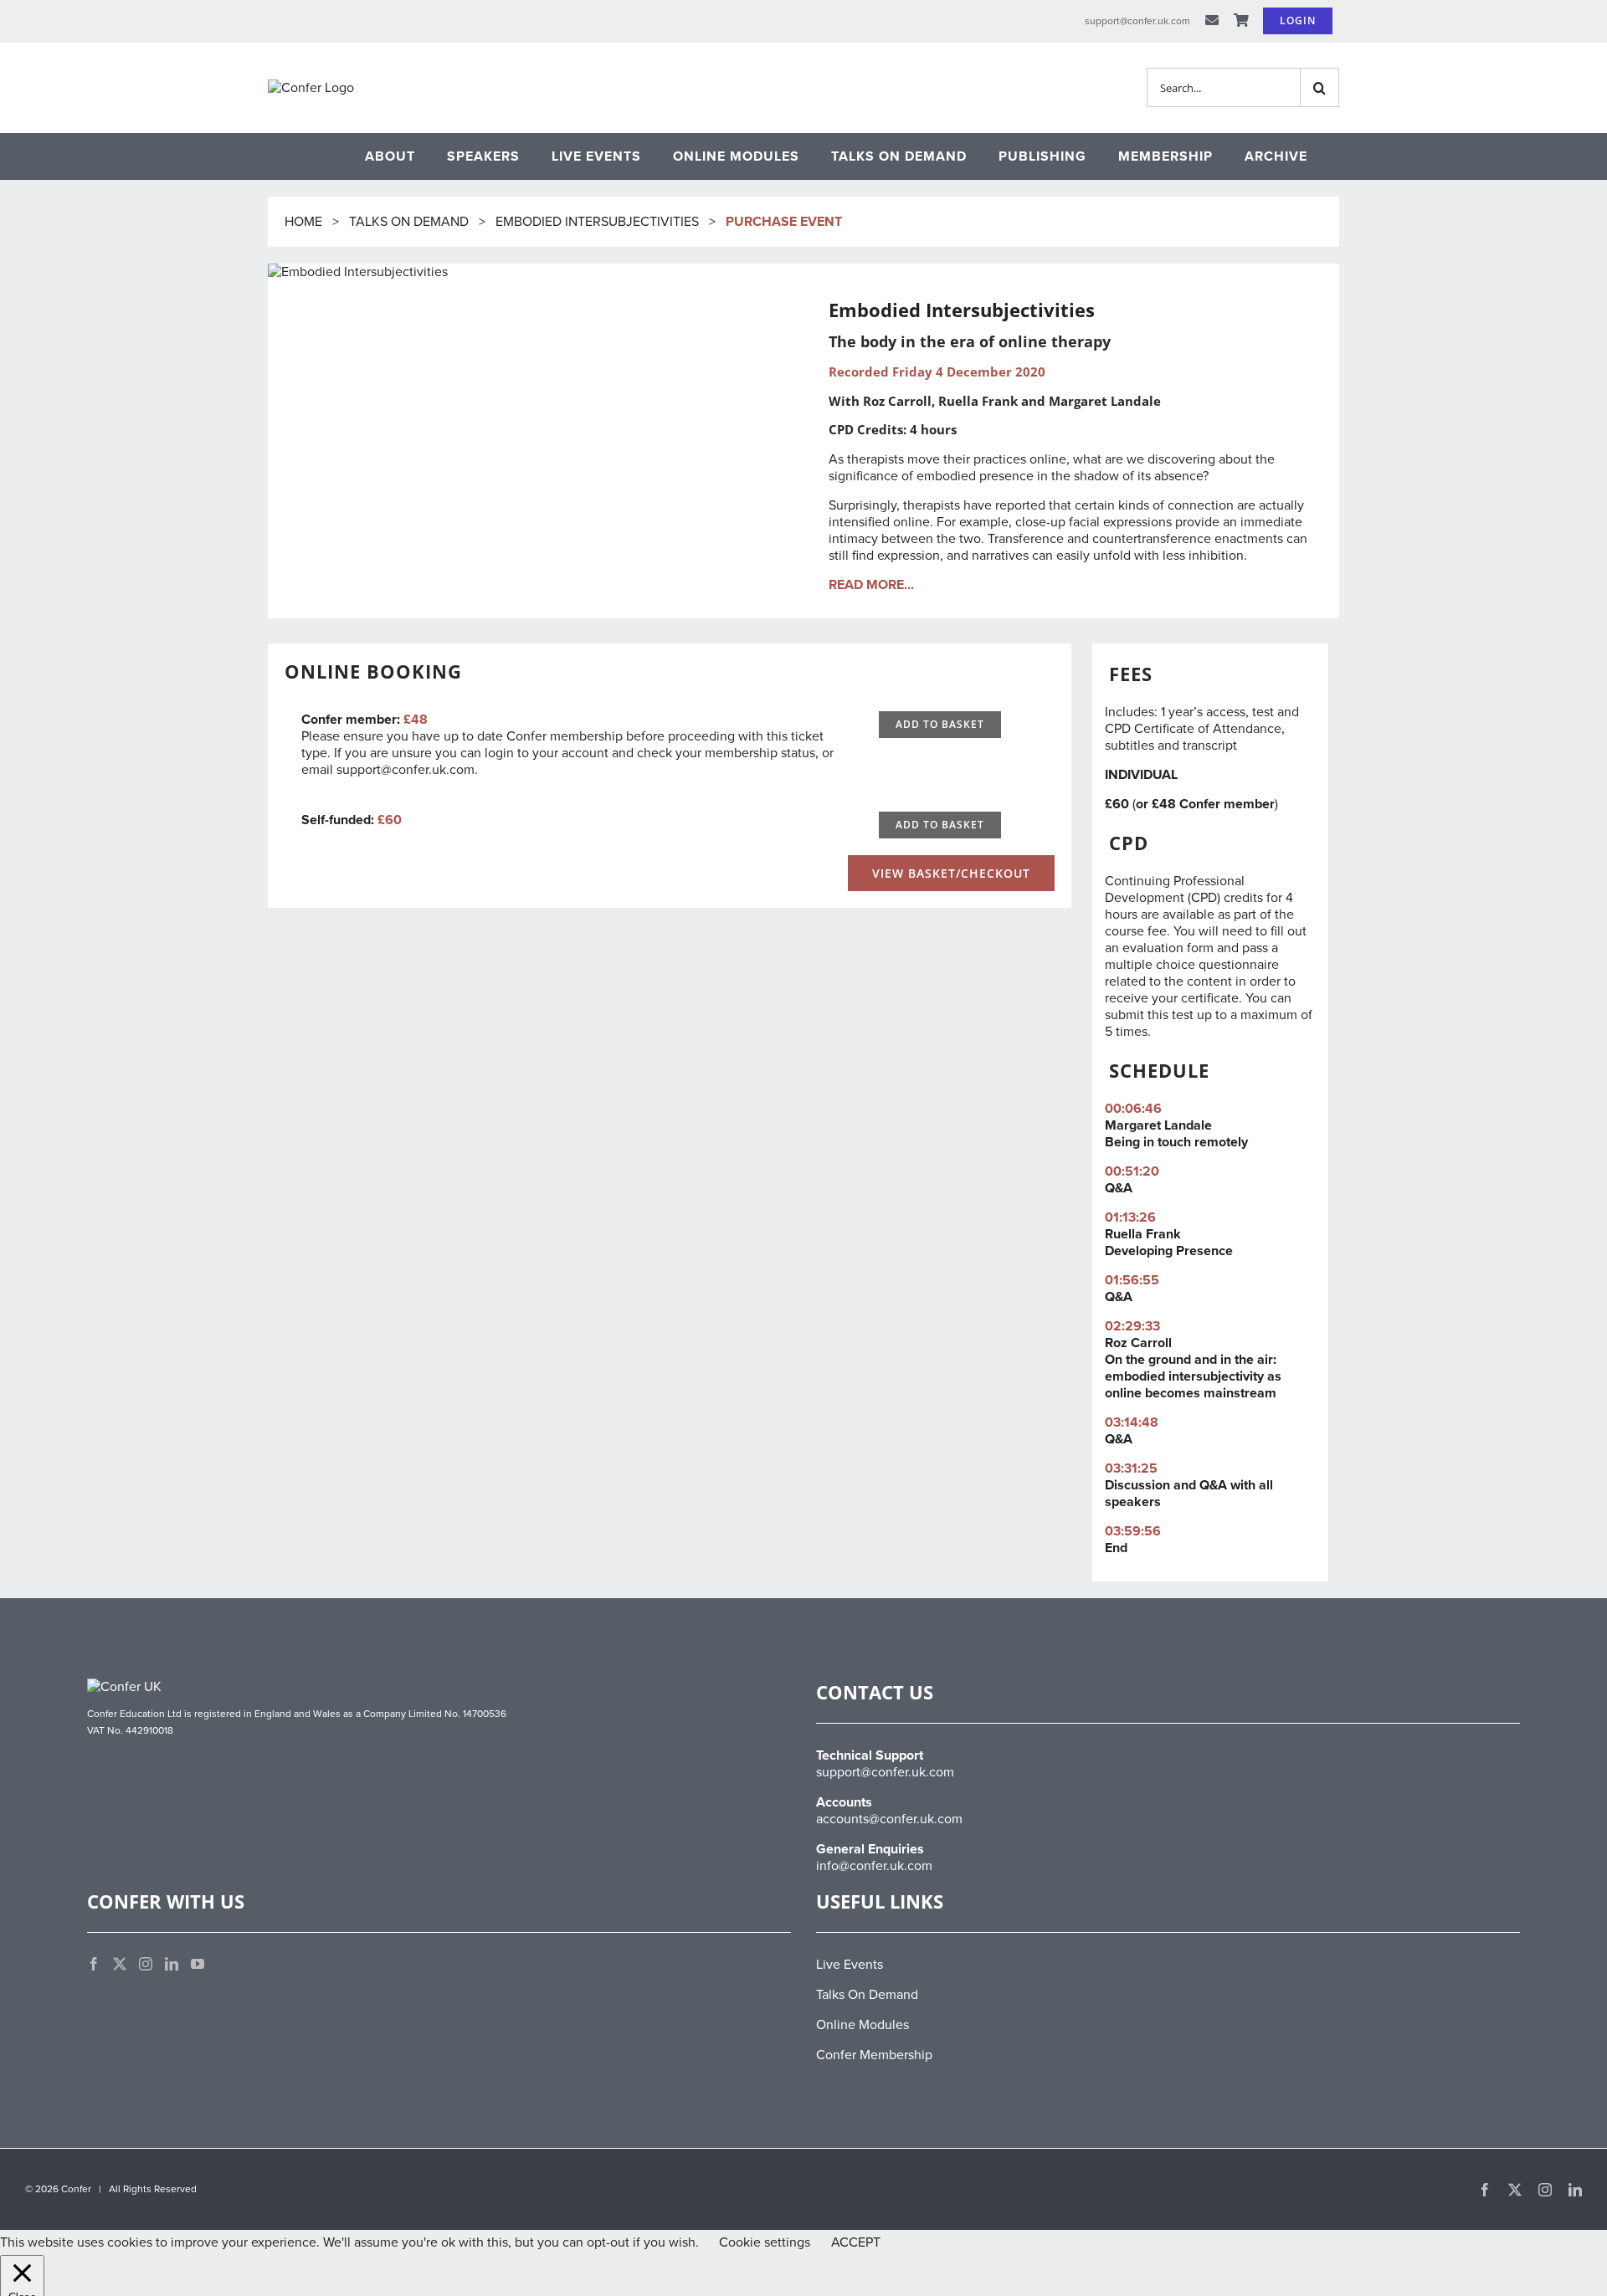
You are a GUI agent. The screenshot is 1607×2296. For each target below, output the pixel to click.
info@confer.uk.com (874, 1866)
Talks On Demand (867, 1995)
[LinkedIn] (172, 1964)
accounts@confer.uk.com (889, 1819)
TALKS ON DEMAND (409, 222)
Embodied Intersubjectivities (597, 222)
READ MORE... (871, 585)
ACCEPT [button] (856, 2242)
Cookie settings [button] (765, 2242)
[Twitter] (120, 1964)
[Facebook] (94, 1964)
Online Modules (863, 2025)
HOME (305, 222)
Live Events (850, 1965)
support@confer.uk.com (406, 770)
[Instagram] (146, 1964)
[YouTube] (198, 1964)
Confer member (1227, 804)
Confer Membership (874, 2055)
